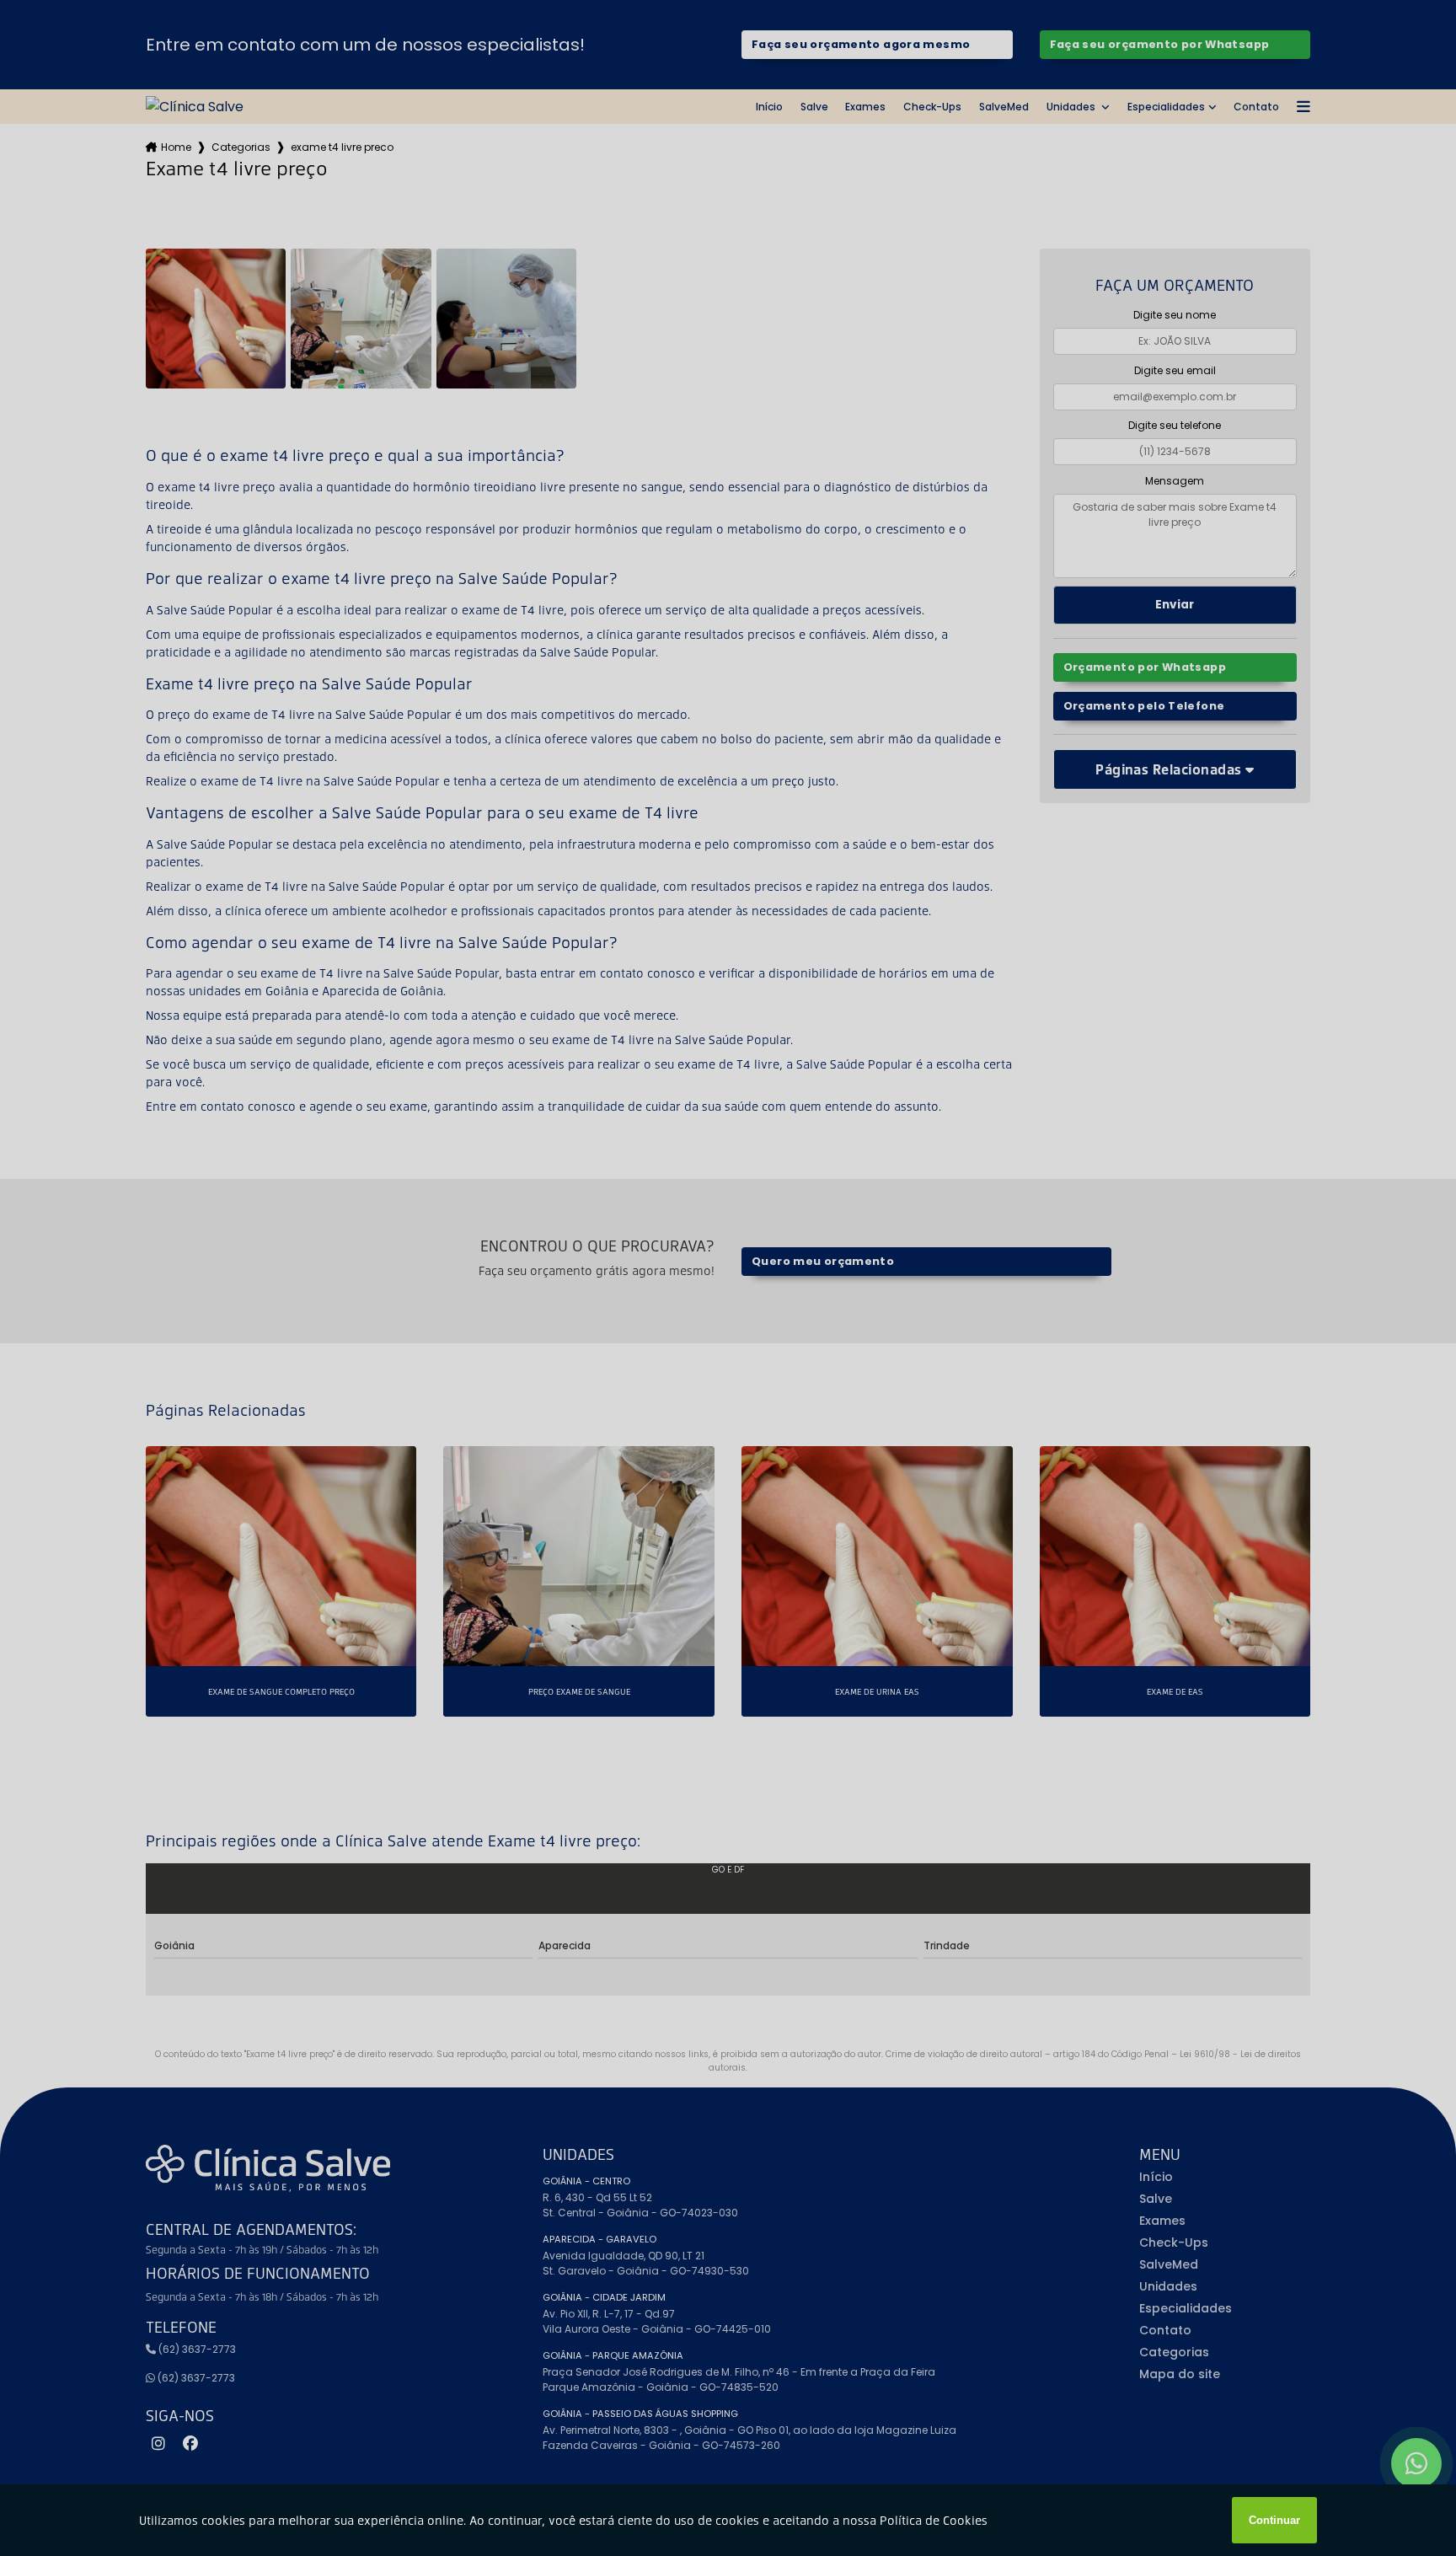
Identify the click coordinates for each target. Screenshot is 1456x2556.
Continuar (1274, 2520)
